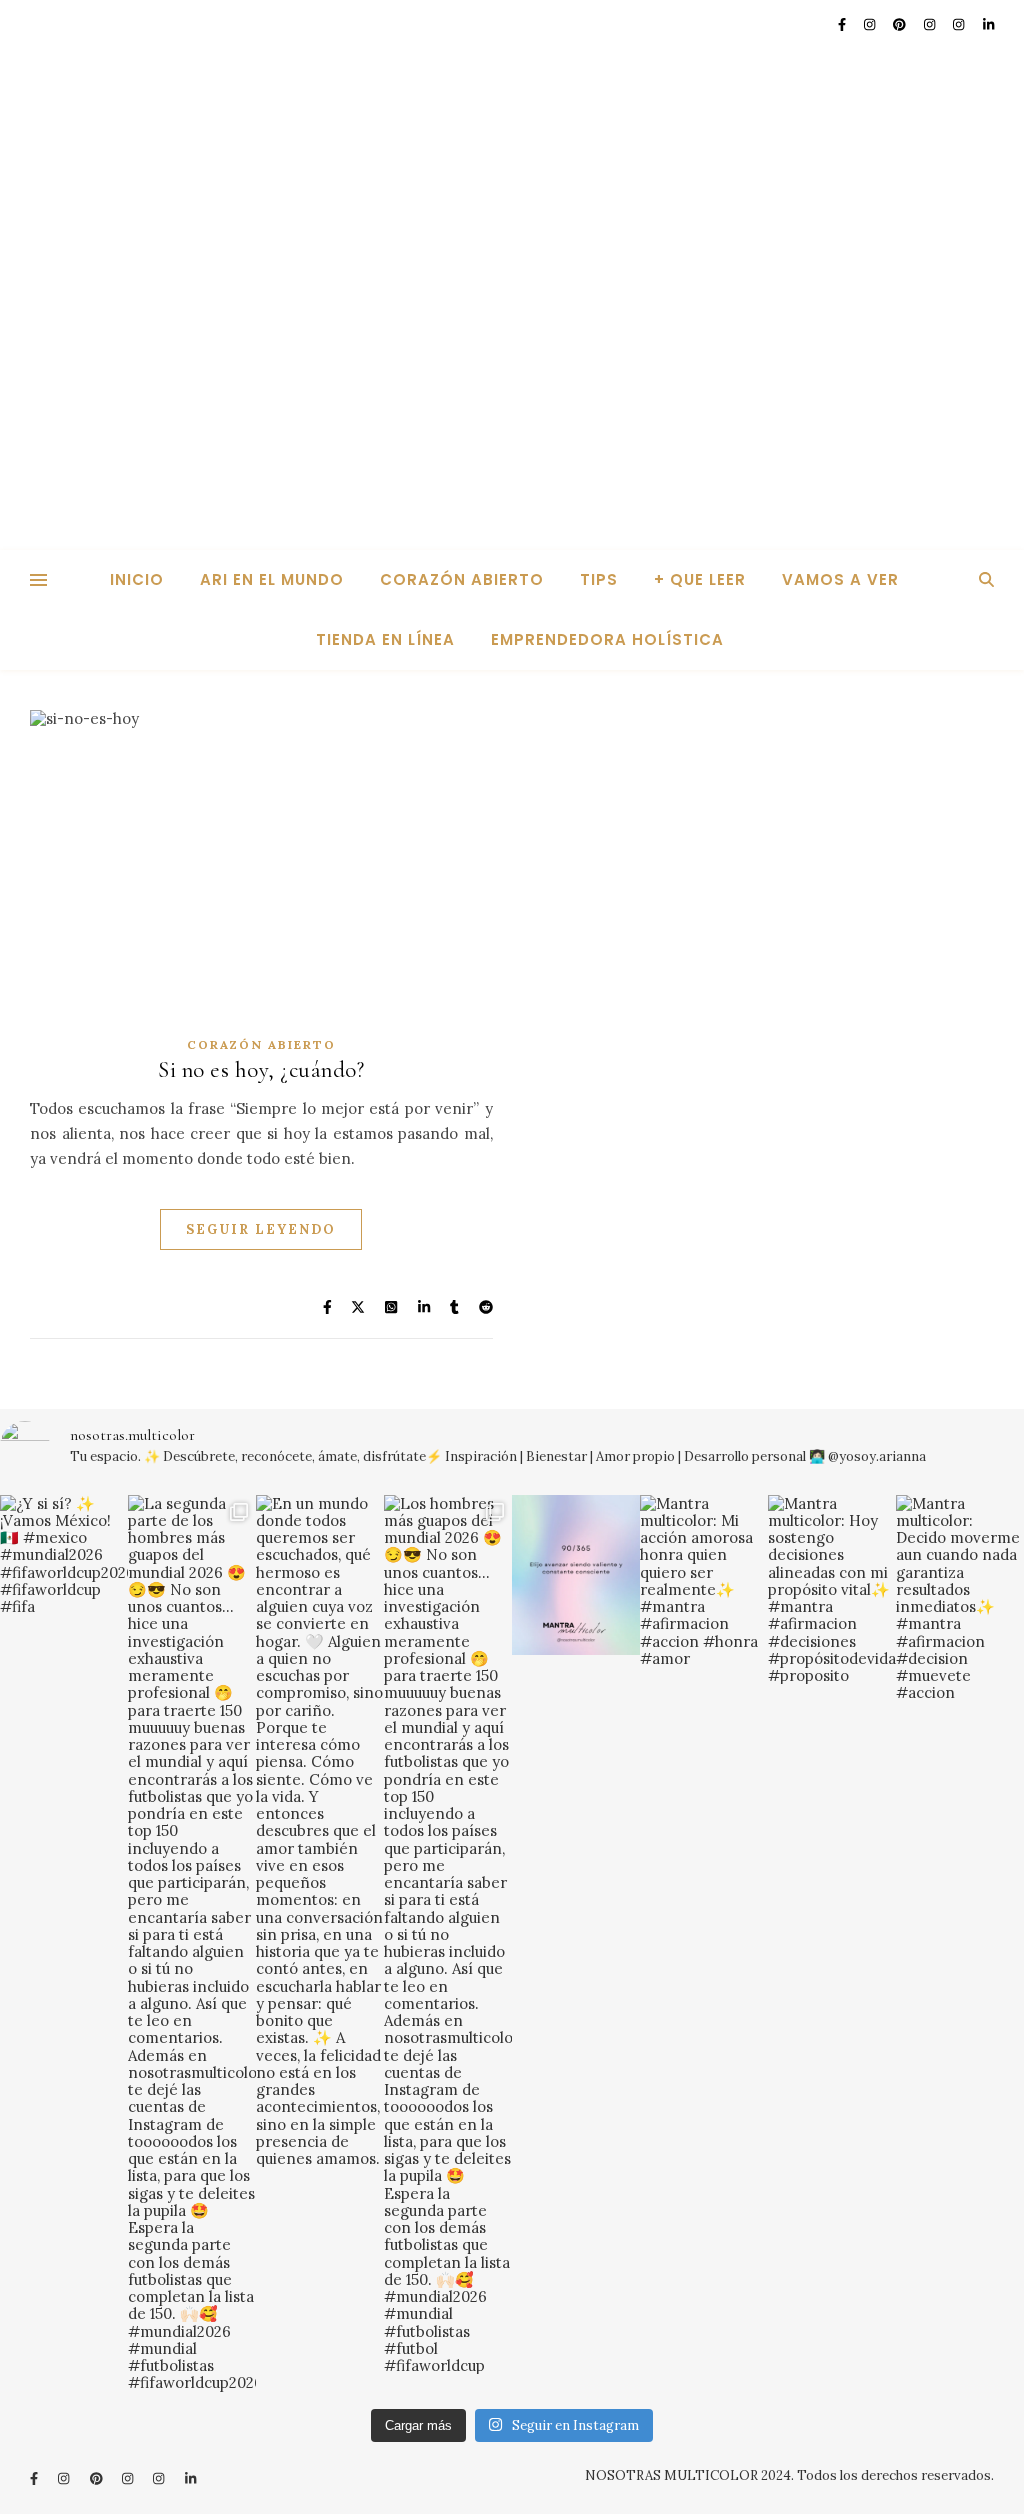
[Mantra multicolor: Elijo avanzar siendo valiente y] (576, 1575)
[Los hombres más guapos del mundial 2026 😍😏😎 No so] (448, 1935)
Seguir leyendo (261, 1229)
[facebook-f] (843, 24)
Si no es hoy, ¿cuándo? (261, 1070)
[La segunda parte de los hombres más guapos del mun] (192, 1943)
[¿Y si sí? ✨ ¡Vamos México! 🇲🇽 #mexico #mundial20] (64, 1555)
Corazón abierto (462, 579)
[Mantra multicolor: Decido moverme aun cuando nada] (960, 1598)
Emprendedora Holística (607, 639)
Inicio (137, 579)
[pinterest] (901, 24)
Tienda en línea (385, 639)
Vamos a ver (840, 579)
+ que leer (700, 579)
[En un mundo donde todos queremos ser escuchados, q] (320, 1831)
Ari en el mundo (272, 579)
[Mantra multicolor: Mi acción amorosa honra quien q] (704, 1581)
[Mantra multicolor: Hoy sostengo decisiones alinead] (832, 1590)
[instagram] (871, 24)
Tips (599, 579)
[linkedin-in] (988, 24)
